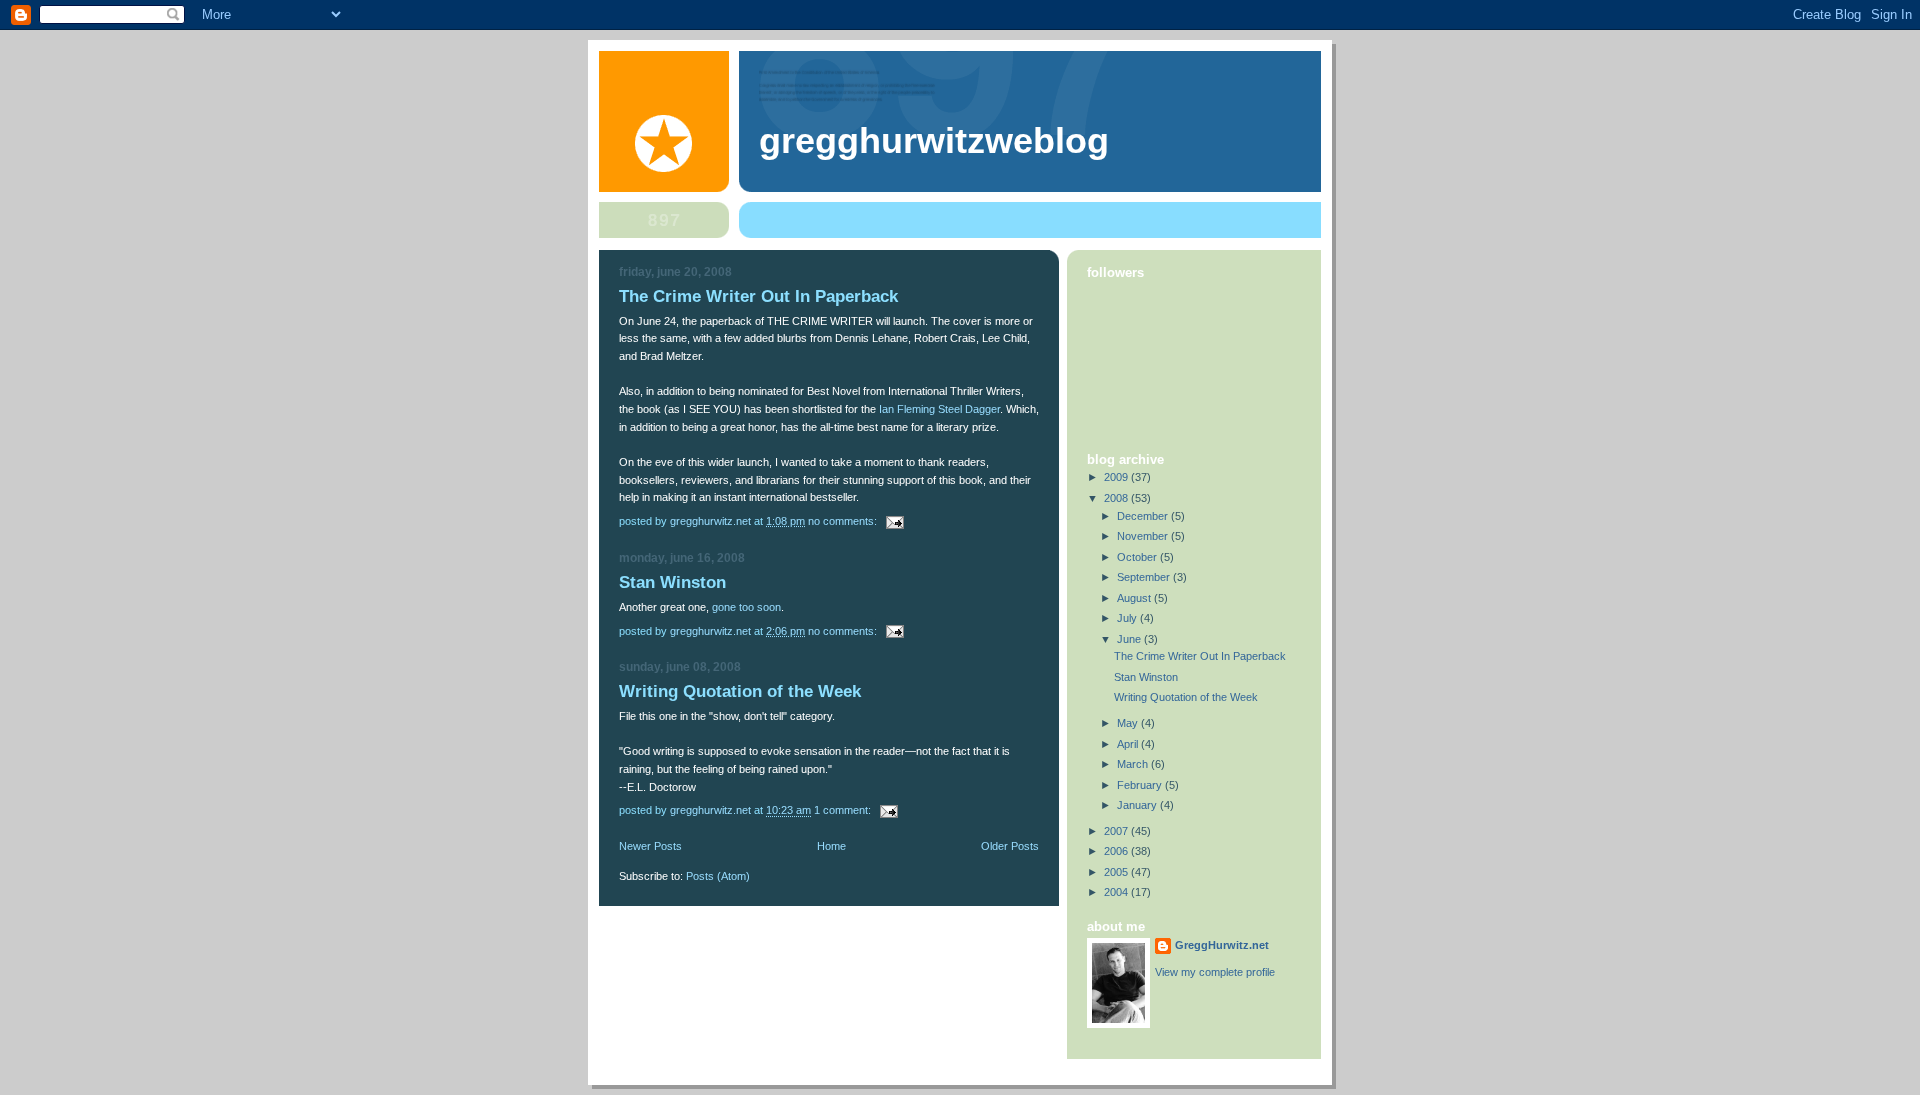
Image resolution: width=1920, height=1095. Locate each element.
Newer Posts (650, 846)
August (1135, 598)
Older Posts (1010, 846)
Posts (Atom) (718, 876)
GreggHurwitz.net (1222, 945)
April (1129, 744)
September (1145, 577)
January (1138, 805)
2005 (1117, 872)
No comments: (844, 521)
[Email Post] (893, 521)
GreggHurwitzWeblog (934, 141)
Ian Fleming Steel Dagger (939, 409)
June (1130, 639)
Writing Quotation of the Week (740, 691)
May (1129, 723)
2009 (1117, 477)
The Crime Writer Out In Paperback (758, 296)
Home (831, 846)
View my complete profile (1215, 972)
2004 (1117, 892)
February (1141, 785)
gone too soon (746, 607)
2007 (1117, 831)
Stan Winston (672, 582)
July (1128, 618)
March (1134, 764)
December (1144, 516)
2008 (1117, 498)
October (1138, 557)
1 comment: (844, 810)
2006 (1117, 851)
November (1144, 536)
